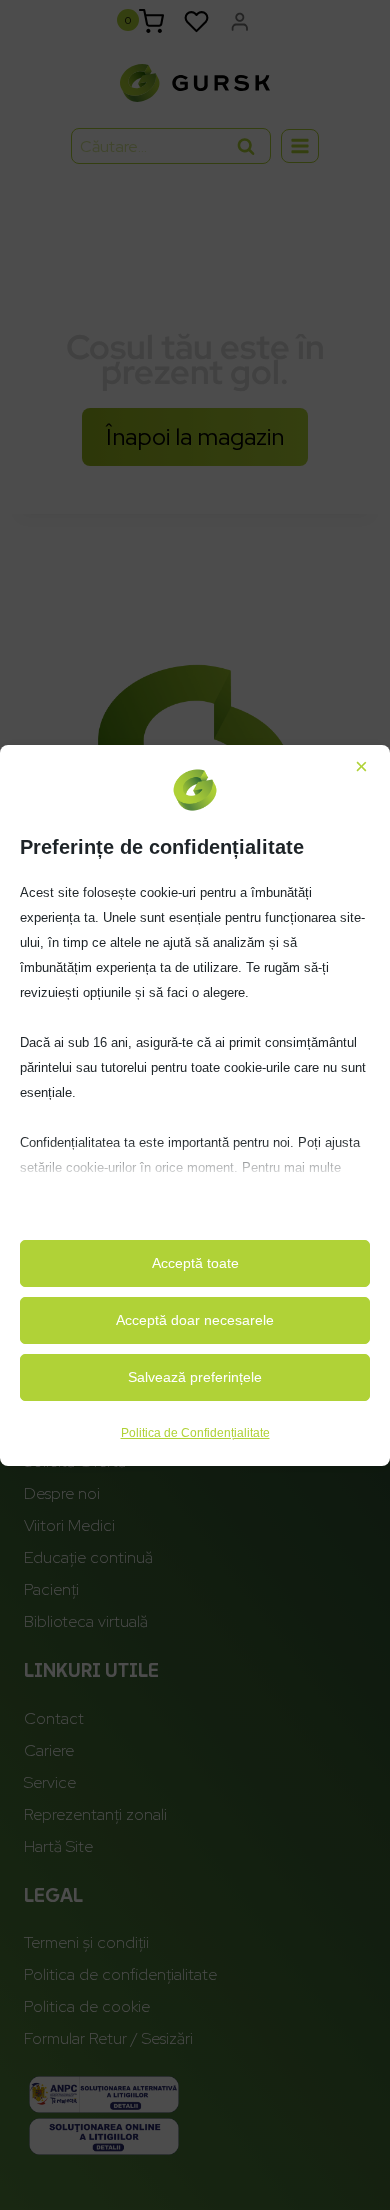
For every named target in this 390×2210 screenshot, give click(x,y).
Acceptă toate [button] (195, 1263)
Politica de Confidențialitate (195, 1433)
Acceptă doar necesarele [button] (195, 1320)
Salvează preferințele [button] (195, 1377)
